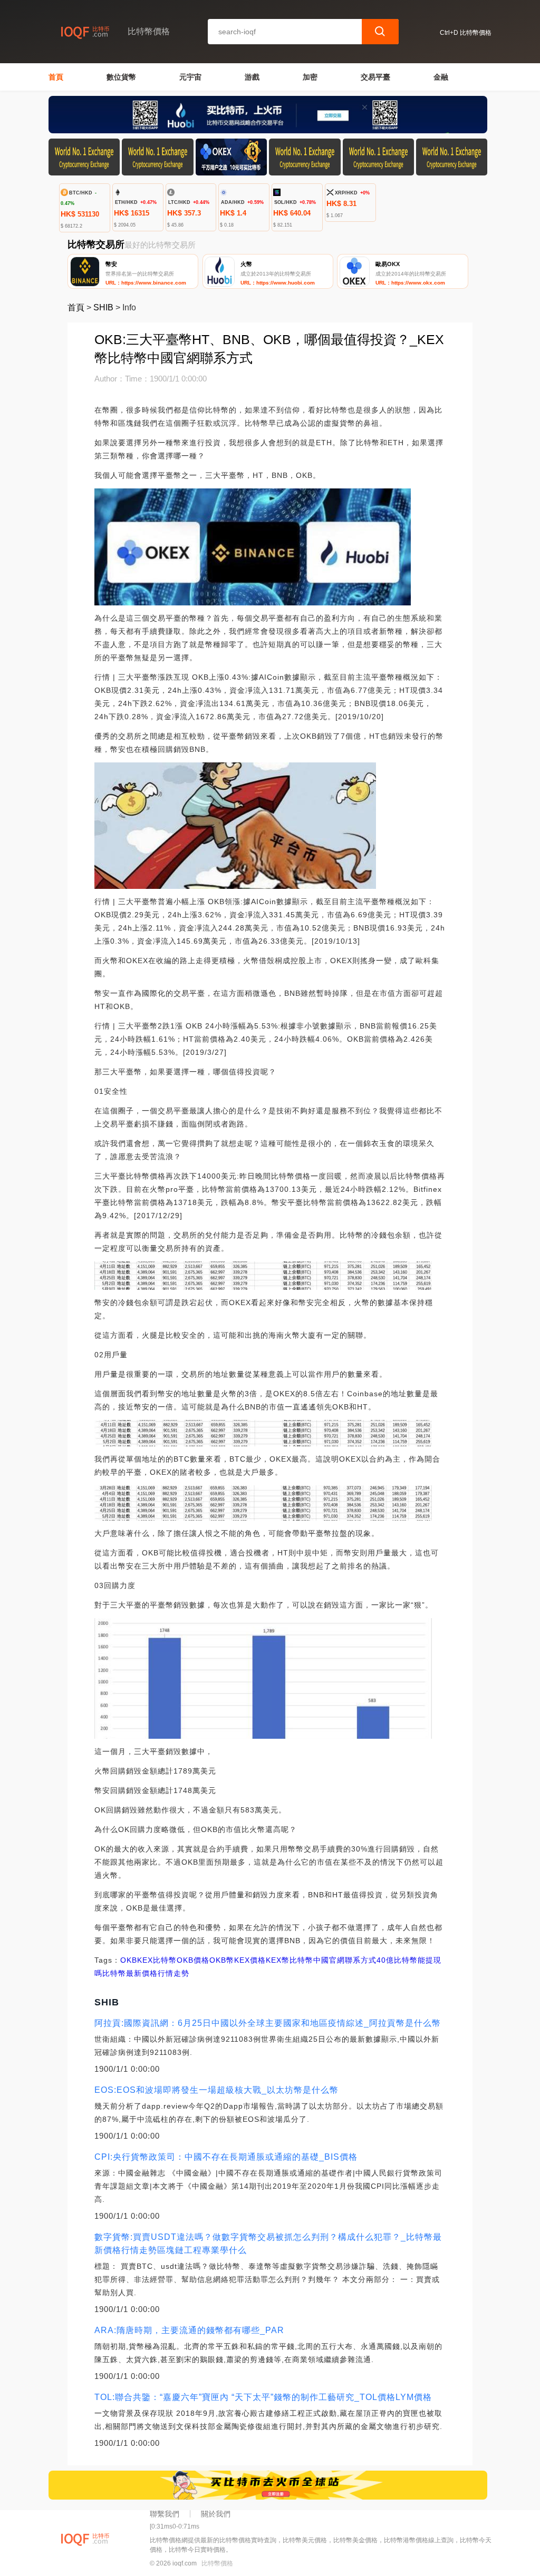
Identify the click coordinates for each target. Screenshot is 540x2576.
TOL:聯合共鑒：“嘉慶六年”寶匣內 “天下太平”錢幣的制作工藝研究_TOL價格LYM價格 (263, 2397)
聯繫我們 (165, 2514)
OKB (129, 1960)
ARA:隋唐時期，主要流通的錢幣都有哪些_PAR (189, 2330)
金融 (441, 77)
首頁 (56, 77)
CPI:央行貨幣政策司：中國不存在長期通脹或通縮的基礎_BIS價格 (226, 2157)
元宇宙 (190, 77)
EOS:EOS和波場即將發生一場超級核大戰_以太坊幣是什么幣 (216, 2090)
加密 (310, 77)
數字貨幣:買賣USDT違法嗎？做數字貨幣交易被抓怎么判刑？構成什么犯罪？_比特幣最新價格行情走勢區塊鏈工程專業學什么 (268, 2244)
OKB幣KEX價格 (238, 1960)
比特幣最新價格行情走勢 (146, 1973)
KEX (145, 1960)
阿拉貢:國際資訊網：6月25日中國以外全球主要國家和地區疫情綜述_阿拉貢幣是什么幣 (268, 2023)
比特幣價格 (217, 2563)
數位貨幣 (121, 77)
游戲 (252, 77)
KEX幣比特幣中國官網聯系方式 (321, 1960)
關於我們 (216, 2514)
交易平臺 (375, 77)
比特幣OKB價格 (181, 1960)
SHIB (103, 307)
